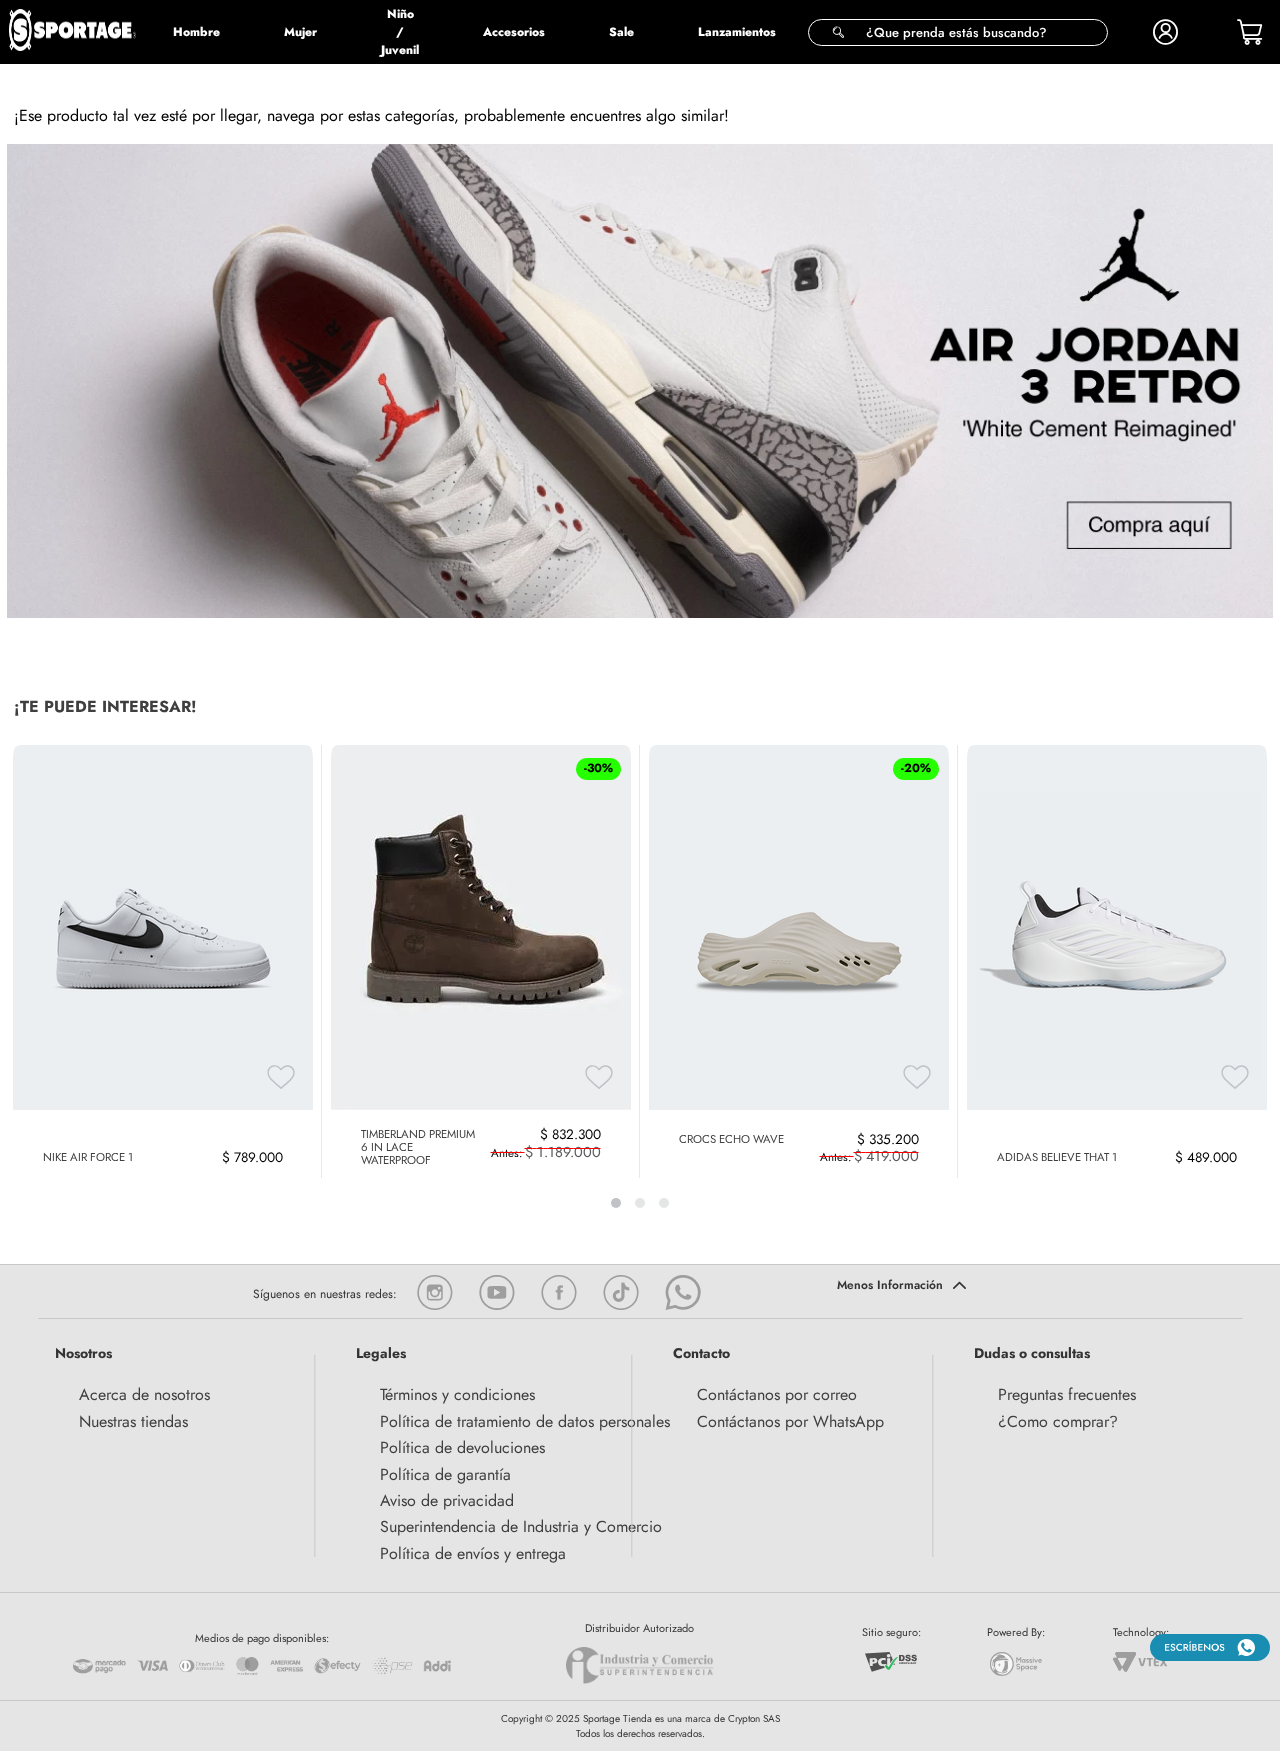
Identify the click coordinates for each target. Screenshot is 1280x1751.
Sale (621, 32)
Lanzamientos (737, 32)
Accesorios (514, 32)
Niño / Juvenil (400, 32)
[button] (958, 32)
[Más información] (1053, 1287)
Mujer (300, 32)
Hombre (196, 32)
